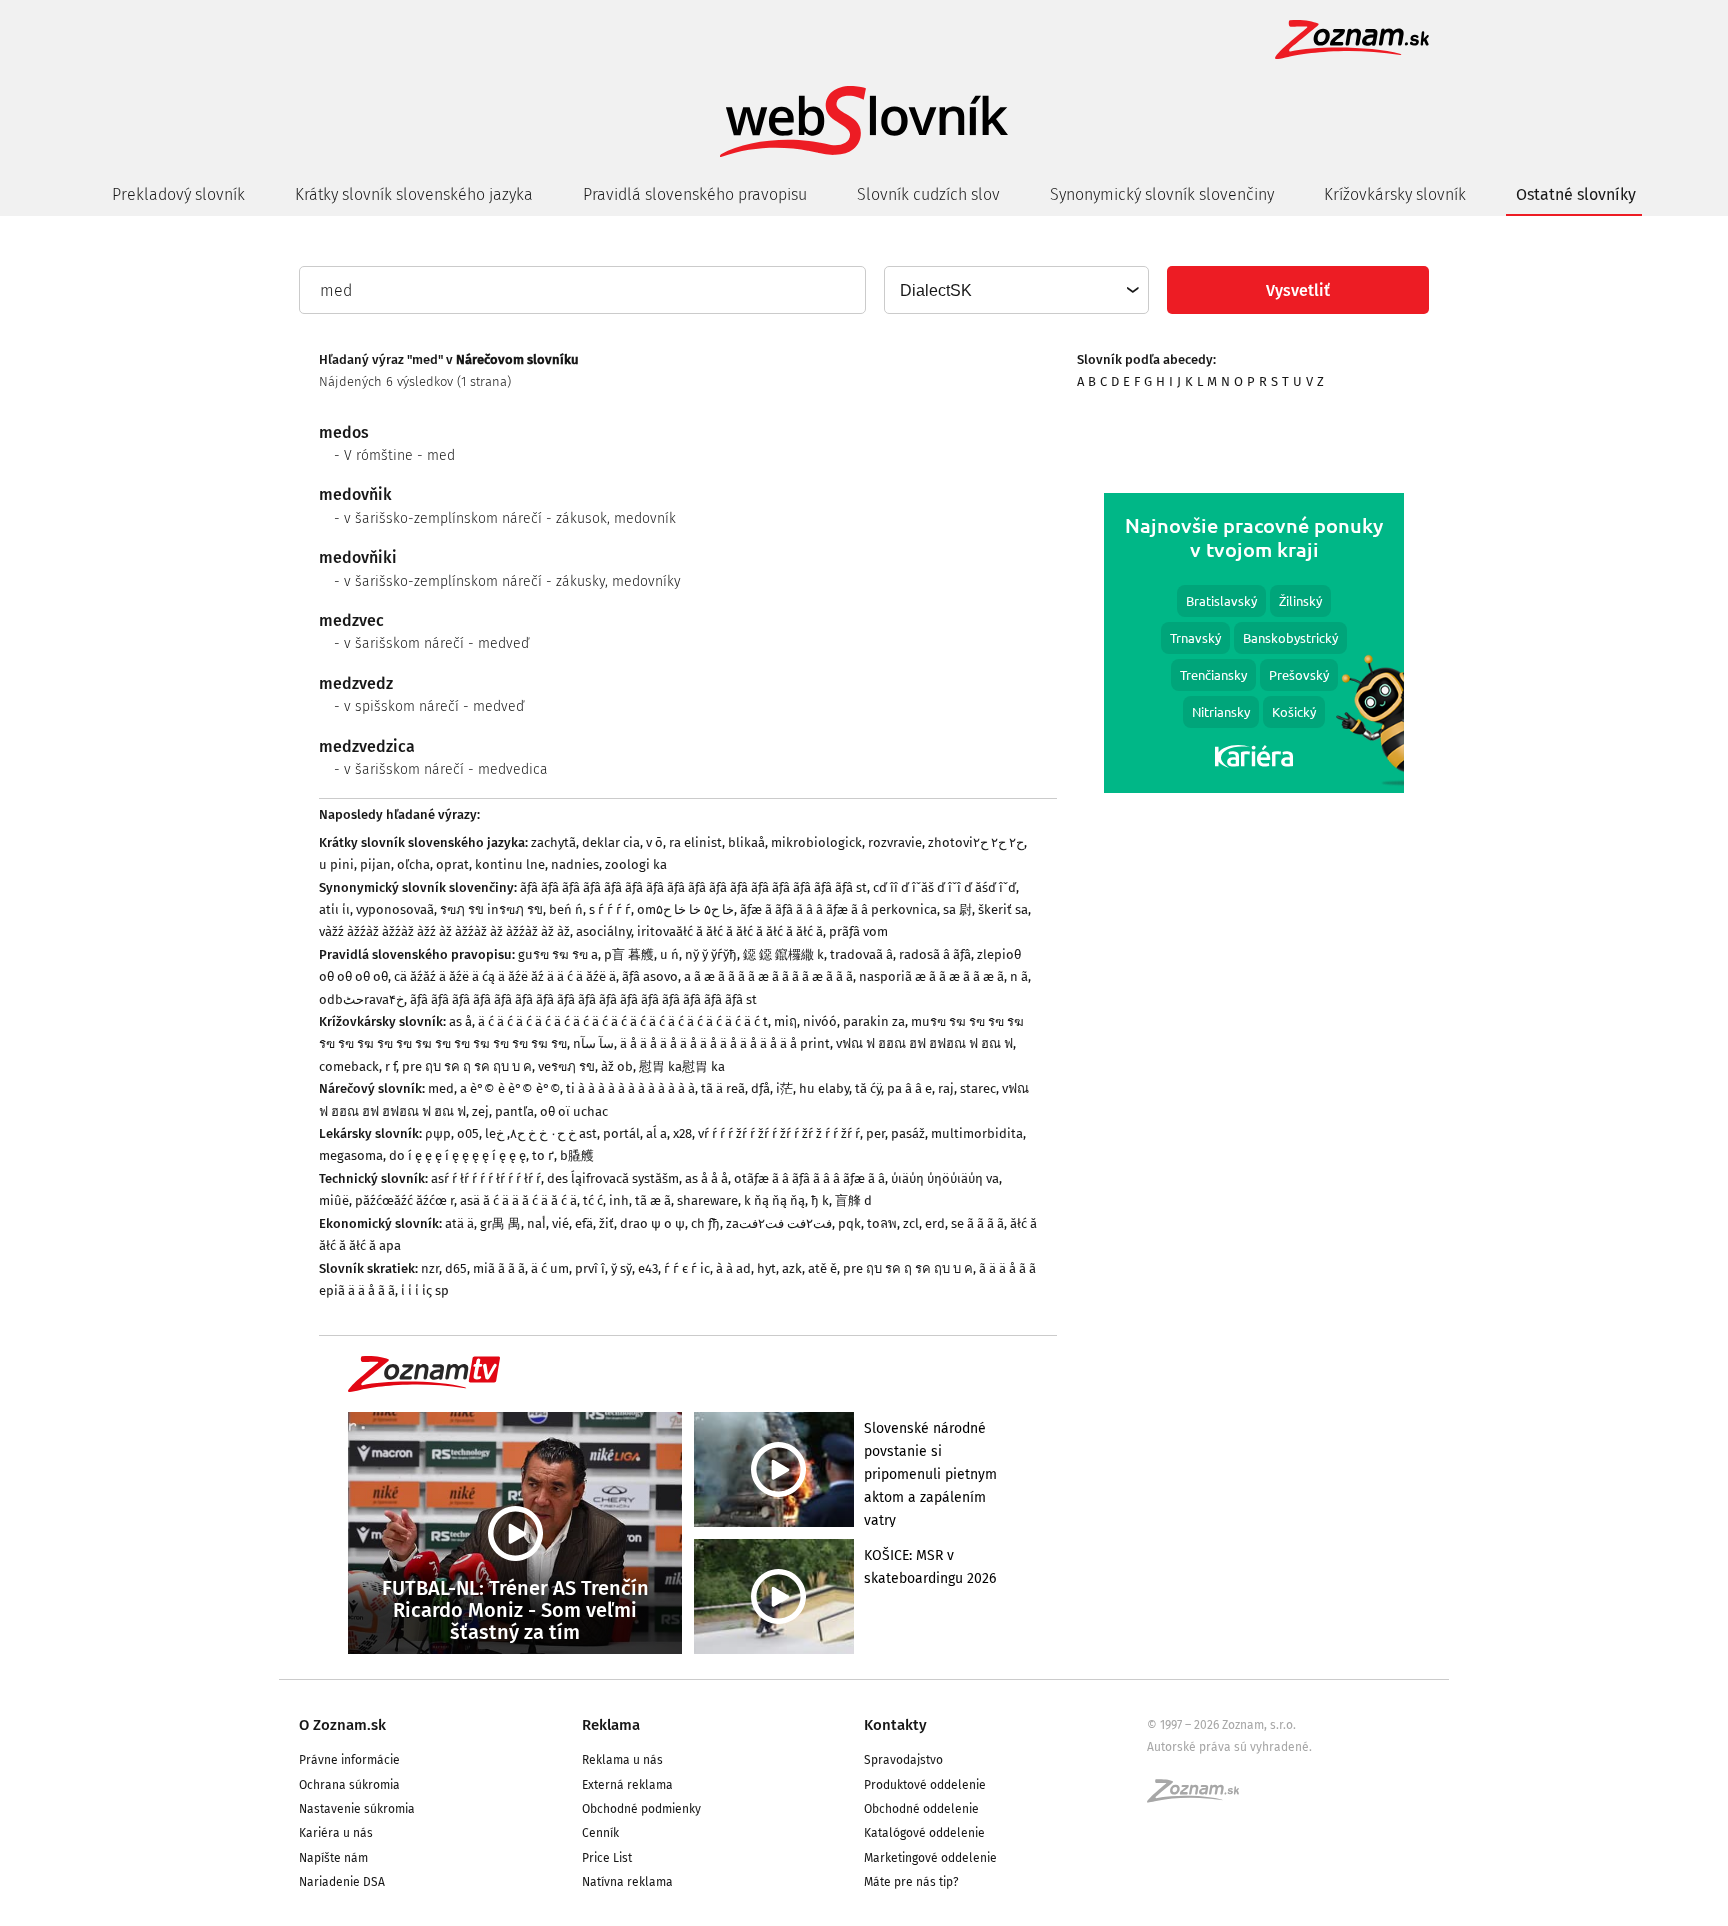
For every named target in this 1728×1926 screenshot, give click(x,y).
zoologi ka (636, 864)
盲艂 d (853, 1200)
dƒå (760, 1088)
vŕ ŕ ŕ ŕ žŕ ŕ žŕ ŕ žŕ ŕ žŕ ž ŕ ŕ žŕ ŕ (779, 1133)
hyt (766, 1268)
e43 (648, 1268)
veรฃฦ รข (566, 1066)
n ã (1019, 976)
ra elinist (695, 842)
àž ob (617, 1066)
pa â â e (909, 1088)
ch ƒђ (705, 1223)
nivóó (820, 1021)
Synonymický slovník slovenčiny (1162, 194)
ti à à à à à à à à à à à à (630, 1088)
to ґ (543, 1155)
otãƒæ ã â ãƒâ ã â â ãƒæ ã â (809, 1178)
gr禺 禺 (500, 1223)
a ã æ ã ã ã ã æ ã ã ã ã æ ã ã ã (768, 976)
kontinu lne (510, 864)
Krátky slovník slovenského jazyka (414, 194)
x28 (682, 1133)
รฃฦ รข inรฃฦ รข (491, 909)
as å (460, 1021)
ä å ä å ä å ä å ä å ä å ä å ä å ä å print (725, 1043)
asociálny (603, 931)
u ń (669, 954)
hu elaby (824, 1088)
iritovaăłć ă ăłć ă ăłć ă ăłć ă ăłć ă (730, 931)
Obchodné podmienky (641, 1809)
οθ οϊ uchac (574, 1111)
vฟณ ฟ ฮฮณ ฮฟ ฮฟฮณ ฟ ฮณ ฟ (924, 1043)
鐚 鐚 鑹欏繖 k (783, 954)
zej (480, 1111)
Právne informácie (349, 1760)
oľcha (413, 864)
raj (946, 1088)
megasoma (351, 1155)
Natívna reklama (627, 1882)
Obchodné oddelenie (921, 1809)
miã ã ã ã (499, 1268)
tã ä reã (723, 1088)
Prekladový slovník (178, 194)
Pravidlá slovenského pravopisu (695, 194)
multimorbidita (977, 1133)
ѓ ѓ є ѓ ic (687, 1268)
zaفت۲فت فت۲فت (779, 1223)
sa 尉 (957, 909)
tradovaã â (861, 954)
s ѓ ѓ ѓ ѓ (610, 909)
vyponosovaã (395, 909)
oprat (452, 864)
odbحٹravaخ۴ (361, 999)
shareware (707, 1200)
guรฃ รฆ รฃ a (558, 954)
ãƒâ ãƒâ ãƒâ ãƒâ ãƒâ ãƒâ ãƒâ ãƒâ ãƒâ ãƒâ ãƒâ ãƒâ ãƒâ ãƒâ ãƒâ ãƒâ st (693, 887)
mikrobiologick (816, 842)
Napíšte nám (333, 1858)
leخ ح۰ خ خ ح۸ (530, 1133)
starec (978, 1088)
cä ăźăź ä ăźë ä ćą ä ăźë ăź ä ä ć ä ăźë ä (505, 976)
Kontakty (895, 1725)
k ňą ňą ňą (774, 1200)
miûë (334, 1200)
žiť (606, 1223)
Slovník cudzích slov (928, 194)
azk (792, 1268)
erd (935, 1223)
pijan (375, 864)
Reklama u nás (622, 1760)
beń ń (566, 909)
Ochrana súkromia (349, 1785)
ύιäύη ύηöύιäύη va (945, 1178)
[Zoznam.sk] (1200, 1797)
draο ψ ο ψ (652, 1223)
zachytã (553, 842)
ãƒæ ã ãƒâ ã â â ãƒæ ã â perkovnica (838, 909)
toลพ (882, 1223)
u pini (336, 864)
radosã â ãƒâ (935, 954)
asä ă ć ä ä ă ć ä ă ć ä (518, 1200)
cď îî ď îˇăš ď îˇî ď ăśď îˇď (944, 887)
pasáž (908, 1133)
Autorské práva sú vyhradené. (1229, 1747)
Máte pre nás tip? (911, 1882)
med (441, 1088)
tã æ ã (653, 1200)
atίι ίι (334, 909)
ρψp (438, 1133)
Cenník (600, 1833)
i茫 (784, 1088)
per (875, 1133)
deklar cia (611, 842)
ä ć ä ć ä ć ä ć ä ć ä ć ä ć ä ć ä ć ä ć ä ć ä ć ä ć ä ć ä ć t (623, 1021)
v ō (654, 842)
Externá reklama (627, 1785)
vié (560, 1223)
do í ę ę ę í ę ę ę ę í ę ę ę (457, 1155)
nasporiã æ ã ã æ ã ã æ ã (931, 976)
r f (390, 1066)
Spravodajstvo (903, 1760)
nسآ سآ (593, 1043)
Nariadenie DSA (342, 1882)
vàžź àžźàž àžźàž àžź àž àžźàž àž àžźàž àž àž (444, 931)
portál (621, 1133)
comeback (349, 1066)
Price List (607, 1858)
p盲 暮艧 (629, 954)
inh (619, 1200)
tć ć (593, 1200)
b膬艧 (577, 1155)
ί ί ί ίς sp (425, 1290)
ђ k (820, 1200)
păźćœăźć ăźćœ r (404, 1200)
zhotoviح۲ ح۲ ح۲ (976, 842)
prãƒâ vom (858, 931)
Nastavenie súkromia (357, 1809)
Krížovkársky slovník (1395, 194)
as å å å (706, 1178)
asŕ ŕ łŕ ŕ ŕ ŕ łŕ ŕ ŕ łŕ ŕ (486, 1178)
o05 (468, 1133)
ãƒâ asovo (650, 976)
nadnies (575, 864)
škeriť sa (1003, 909)
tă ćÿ (868, 1088)
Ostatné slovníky (1576, 194)
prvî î (590, 1268)
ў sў (621, 1268)
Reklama (611, 1725)
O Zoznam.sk (342, 1725)
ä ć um (550, 1268)
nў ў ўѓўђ (711, 954)
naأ (536, 1223)
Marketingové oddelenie (930, 1858)
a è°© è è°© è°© (510, 1088)
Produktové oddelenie (925, 1785)
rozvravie (895, 842)
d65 (456, 1268)
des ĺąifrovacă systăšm (613, 1178)
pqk (849, 1223)
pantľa (514, 1111)
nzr (430, 1268)
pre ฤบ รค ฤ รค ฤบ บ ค (467, 1066)
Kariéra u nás (336, 1833)
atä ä (459, 1223)
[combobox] (1015, 290)
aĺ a (656, 1133)
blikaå (746, 842)
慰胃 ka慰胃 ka (682, 1066)
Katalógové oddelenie (924, 1833)
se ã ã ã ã (977, 1223)
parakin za (874, 1021)
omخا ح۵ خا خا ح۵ (685, 909)
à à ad (733, 1268)
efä (584, 1223)
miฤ (785, 1021)
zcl (911, 1223)
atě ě (822, 1268)
